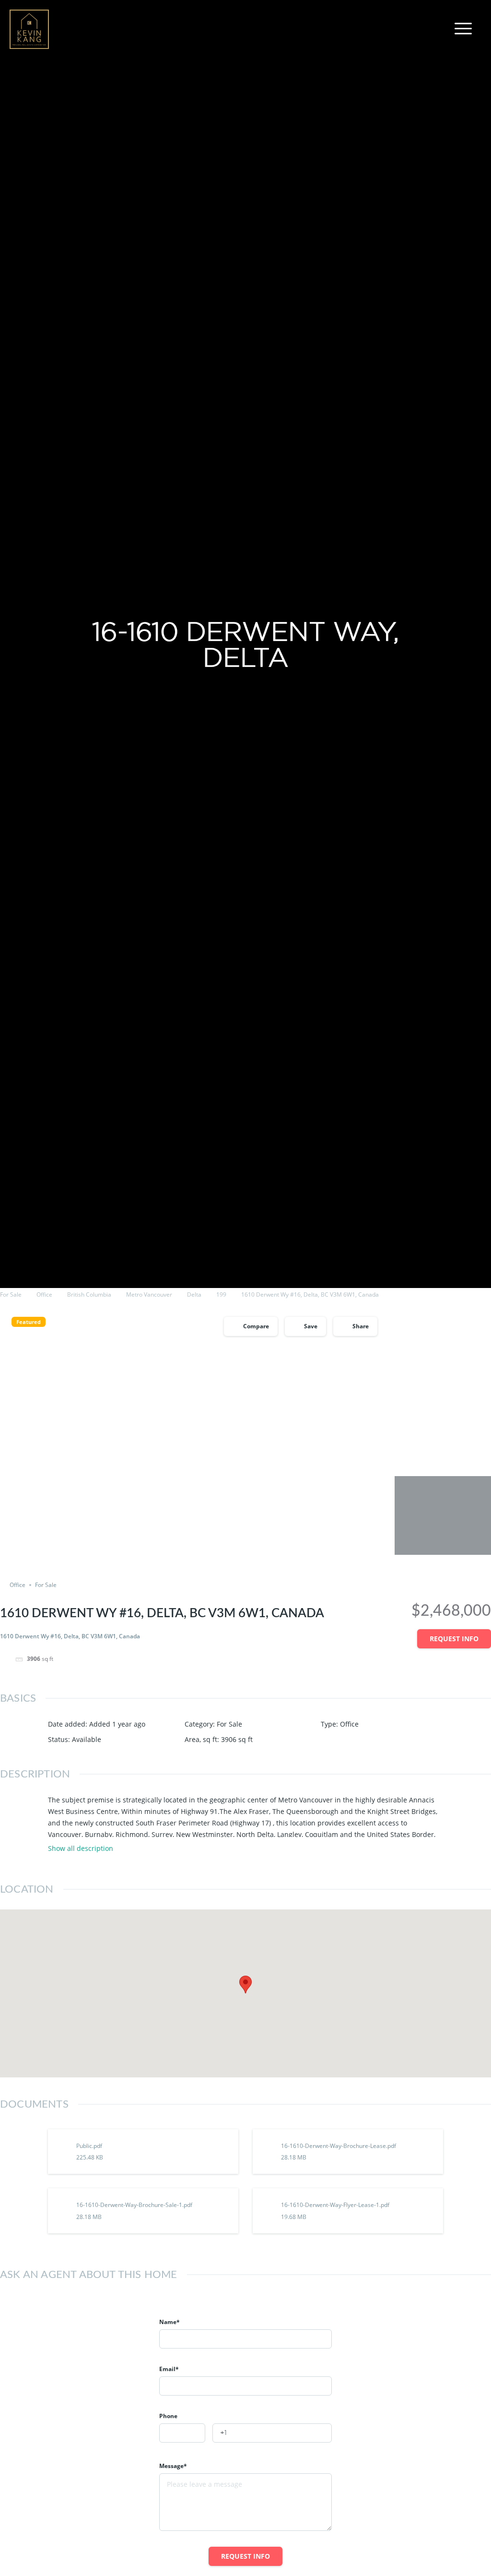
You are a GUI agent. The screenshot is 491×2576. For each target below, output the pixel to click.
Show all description (81, 1849)
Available (87, 1739)
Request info (454, 1639)
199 (221, 1294)
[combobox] (182, 2433)
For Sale (11, 1294)
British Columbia (89, 1294)
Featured (29, 1322)
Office (44, 1294)
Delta (194, 1294)
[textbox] (182, 2433)
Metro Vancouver (149, 1294)
